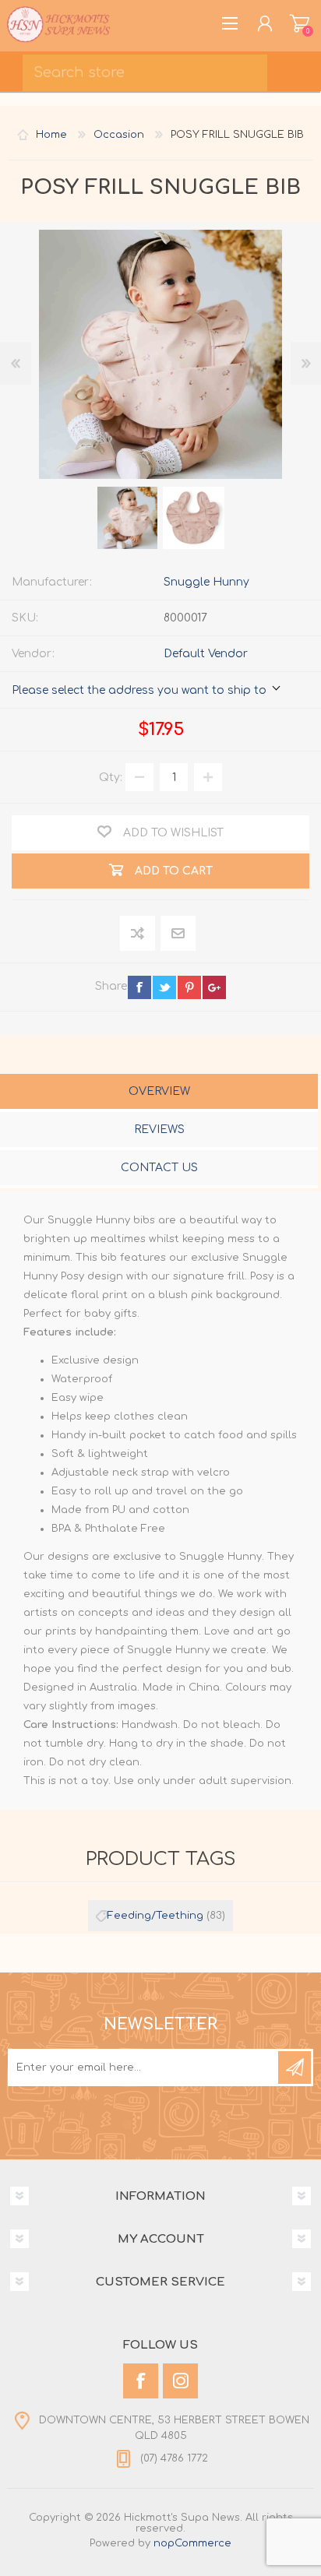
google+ (214, 987)
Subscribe (295, 2067)
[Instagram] (180, 2381)
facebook (139, 987)
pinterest (189, 987)
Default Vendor (206, 654)
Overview (159, 1091)
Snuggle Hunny (206, 582)
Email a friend (178, 934)
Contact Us (159, 1168)
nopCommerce (192, 2543)
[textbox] (145, 73)
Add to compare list (138, 934)
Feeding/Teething (155, 1916)
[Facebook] (141, 2381)
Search (298, 67)
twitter (164, 987)
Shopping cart (300, 23)
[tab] (159, 1093)
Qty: (111, 778)
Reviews (159, 1130)
